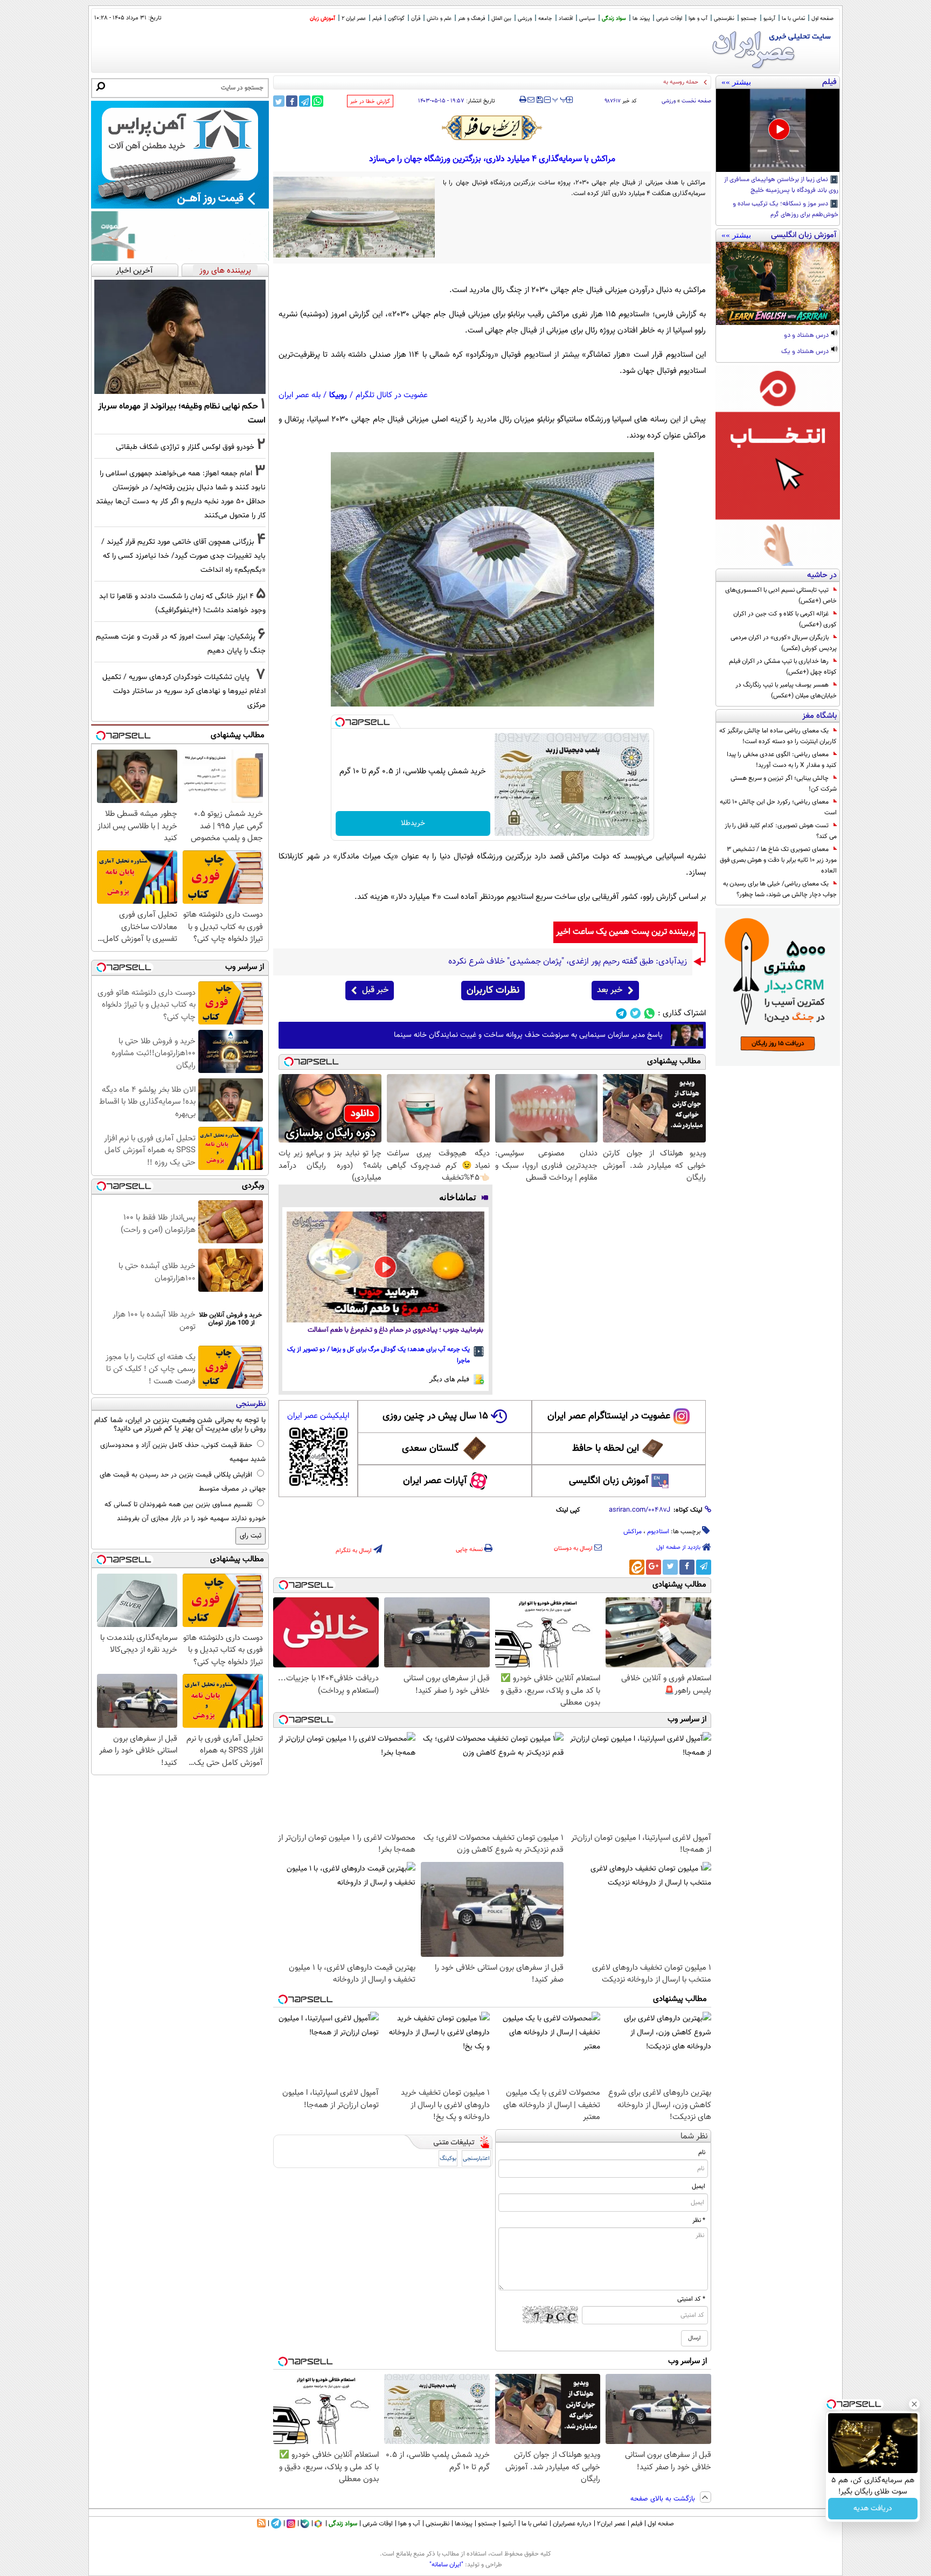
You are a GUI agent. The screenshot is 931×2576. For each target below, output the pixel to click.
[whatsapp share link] (318, 101)
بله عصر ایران (300, 395)
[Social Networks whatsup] (649, 1013)
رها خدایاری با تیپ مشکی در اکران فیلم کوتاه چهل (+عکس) (783, 667)
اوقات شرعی (669, 19)
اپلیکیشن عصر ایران (318, 1416)
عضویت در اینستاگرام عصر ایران (609, 1416)
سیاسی (587, 19)
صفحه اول (822, 19)
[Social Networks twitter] (635, 1013)
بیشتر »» (736, 82)
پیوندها (464, 2524)
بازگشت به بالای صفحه (664, 2499)
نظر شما (694, 2137)
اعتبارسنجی (476, 2159)
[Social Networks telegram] (621, 1013)
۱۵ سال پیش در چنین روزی (435, 1416)
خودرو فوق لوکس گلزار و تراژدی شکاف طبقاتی (185, 447)
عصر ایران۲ (611, 2524)
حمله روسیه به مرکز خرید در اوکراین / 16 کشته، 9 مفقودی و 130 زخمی (614, 82)
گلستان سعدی (430, 1449)
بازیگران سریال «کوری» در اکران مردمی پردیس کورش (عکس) (784, 643)
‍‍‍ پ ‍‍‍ (560, 99)
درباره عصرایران (572, 2524)
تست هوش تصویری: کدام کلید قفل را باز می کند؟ (781, 831)
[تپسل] (340, 722)
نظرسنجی (724, 19)
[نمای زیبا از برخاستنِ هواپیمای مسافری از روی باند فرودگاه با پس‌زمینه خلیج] (778, 130)
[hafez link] (492, 128)
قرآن (416, 19)
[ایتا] (637, 1567)
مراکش (633, 1532)
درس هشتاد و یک (806, 352)
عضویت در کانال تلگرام (392, 395)
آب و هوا (698, 19)
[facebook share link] (292, 101)
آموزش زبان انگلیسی (609, 1481)
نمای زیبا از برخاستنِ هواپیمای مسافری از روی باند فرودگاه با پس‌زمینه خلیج (781, 185)
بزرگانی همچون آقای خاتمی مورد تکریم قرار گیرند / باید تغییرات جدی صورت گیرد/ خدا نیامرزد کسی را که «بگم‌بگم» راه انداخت (183, 556)
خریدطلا (413, 823)
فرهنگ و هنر (471, 19)
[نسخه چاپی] (523, 100)
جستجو (749, 19)
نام (702, 2152)
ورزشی (525, 19)
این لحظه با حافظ (606, 1449)
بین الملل (501, 19)
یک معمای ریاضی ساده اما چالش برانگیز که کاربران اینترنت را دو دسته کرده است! (778, 736)
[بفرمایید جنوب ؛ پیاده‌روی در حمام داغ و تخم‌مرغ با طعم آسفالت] (385, 1267)
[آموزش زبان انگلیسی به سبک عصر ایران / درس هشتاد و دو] (778, 283)
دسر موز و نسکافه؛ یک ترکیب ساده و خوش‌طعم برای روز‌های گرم (786, 210)
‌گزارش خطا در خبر (370, 102)
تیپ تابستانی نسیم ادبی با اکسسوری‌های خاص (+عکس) (781, 595)
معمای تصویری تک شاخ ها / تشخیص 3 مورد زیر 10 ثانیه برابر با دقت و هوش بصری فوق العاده (778, 860)
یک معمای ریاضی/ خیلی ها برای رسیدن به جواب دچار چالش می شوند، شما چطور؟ (780, 889)
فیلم (377, 19)
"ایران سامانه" (446, 2565)
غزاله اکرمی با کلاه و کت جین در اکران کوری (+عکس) (785, 619)
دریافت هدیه (873, 2509)
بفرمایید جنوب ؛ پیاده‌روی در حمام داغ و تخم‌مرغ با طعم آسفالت (395, 1330)
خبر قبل (375, 990)
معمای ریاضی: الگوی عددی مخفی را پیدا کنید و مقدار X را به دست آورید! (782, 760)
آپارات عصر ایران (435, 1481)
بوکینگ (448, 2159)
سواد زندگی (614, 19)
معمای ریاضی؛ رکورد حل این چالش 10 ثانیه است (778, 807)
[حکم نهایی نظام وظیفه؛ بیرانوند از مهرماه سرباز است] (180, 337)
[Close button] (914, 2404)
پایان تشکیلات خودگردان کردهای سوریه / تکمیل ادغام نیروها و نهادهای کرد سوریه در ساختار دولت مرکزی (184, 691)
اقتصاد (566, 19)
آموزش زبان (322, 19)
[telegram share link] (305, 101)
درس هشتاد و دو (807, 336)
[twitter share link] (279, 101)
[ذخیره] (539, 101)
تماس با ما (793, 19)
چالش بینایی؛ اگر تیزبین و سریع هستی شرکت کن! (784, 784)
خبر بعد (610, 990)
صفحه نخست (696, 101)
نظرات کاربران (493, 991)
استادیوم (658, 1532)
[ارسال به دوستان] (531, 100)
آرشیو (769, 19)
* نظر (699, 2220)
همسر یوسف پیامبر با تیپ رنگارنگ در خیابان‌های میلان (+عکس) (786, 690)
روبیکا (338, 395)
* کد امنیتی (691, 2299)
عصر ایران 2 (354, 19)
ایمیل (699, 2186)
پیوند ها (641, 19)
